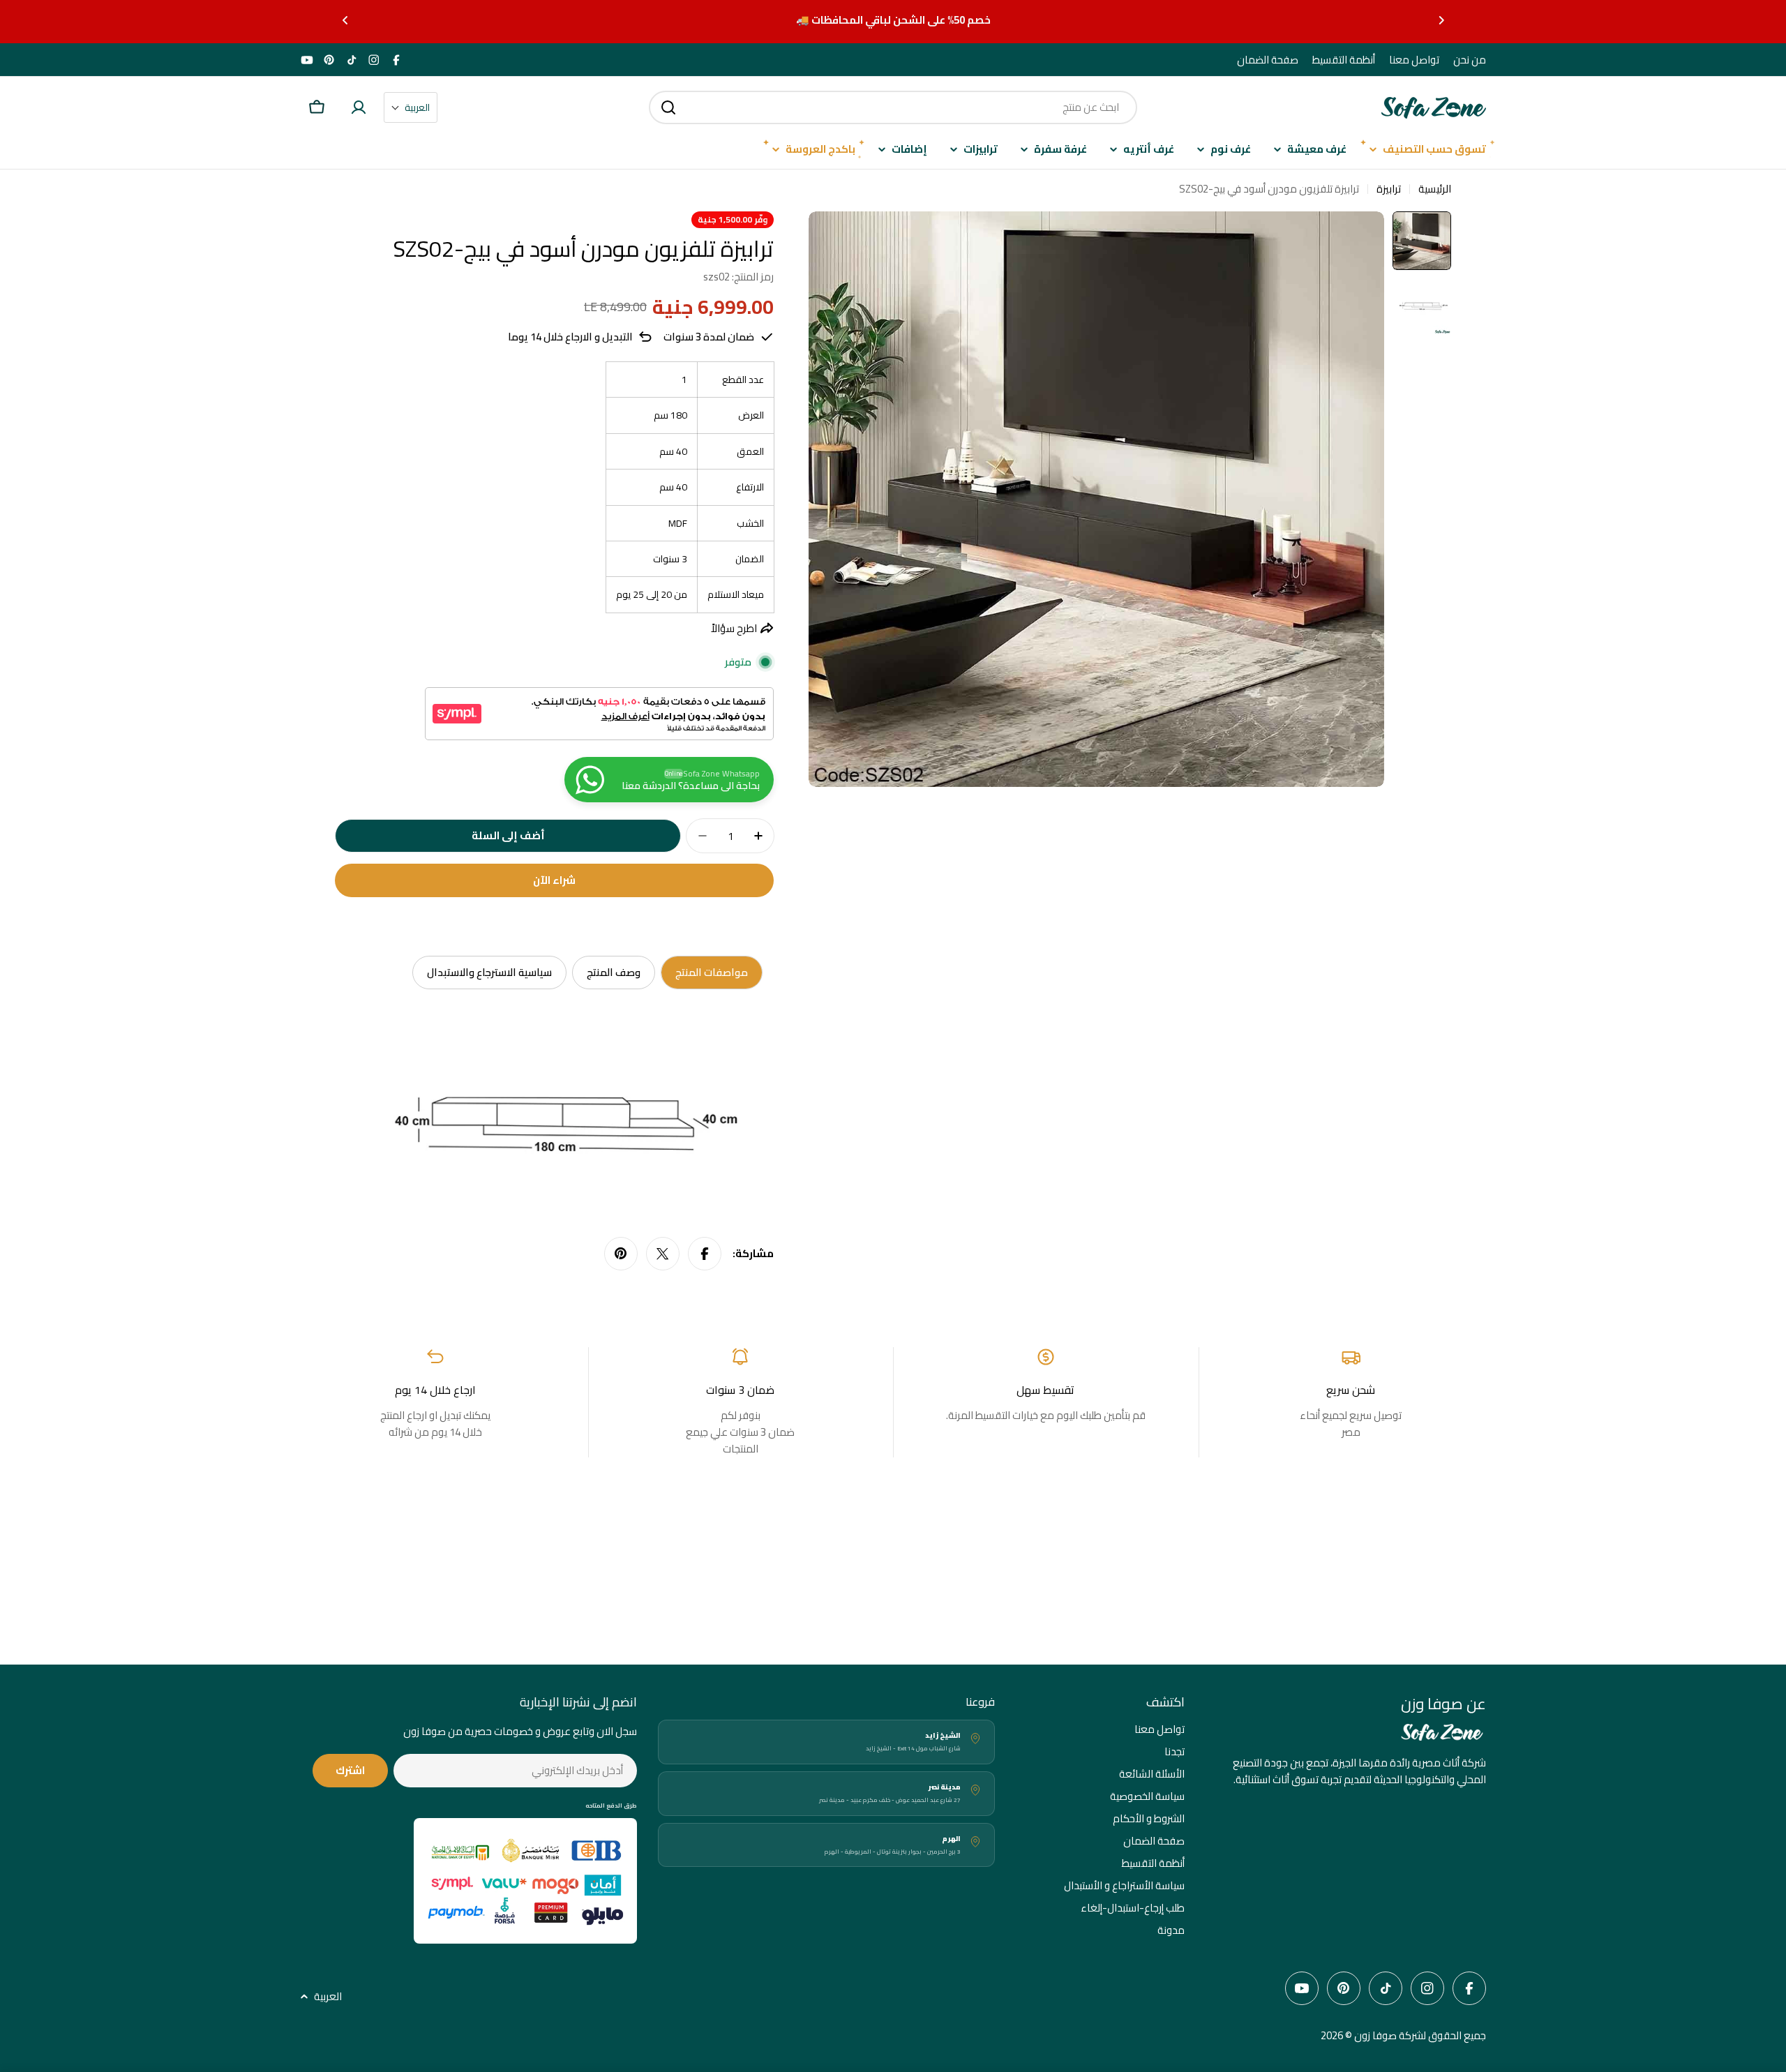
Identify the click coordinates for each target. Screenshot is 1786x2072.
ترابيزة (1389, 189)
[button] (1441, 20)
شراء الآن (554, 880)
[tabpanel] (554, 1116)
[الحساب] (359, 107)
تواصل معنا (1414, 60)
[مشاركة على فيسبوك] (705, 1254)
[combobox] (893, 107)
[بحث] (668, 107)
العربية (328, 1997)
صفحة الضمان (1268, 60)
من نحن (1470, 60)
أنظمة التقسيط (1344, 60)
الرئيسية (1435, 189)
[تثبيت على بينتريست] (621, 1254)
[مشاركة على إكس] (663, 1254)
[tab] (712, 973)
